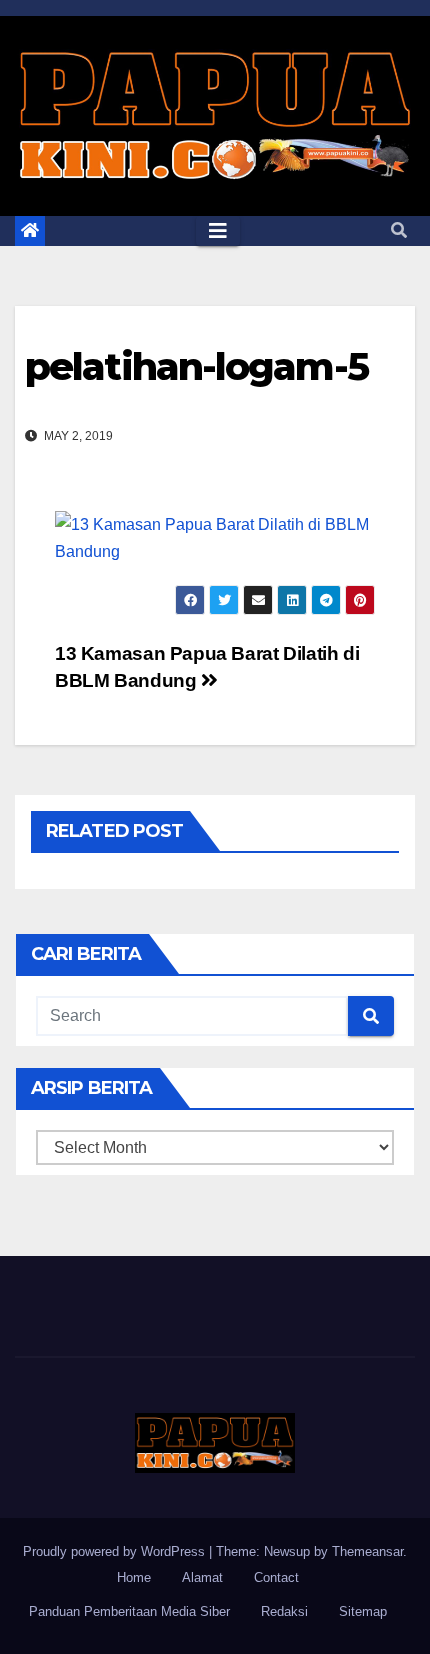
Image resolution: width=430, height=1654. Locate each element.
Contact (276, 1577)
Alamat (202, 1577)
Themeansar (367, 1551)
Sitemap (363, 1611)
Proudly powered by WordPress (116, 1551)
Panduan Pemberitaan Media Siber (129, 1611)
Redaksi (284, 1611)
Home (134, 1577)
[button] (399, 230)
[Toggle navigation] (218, 231)
